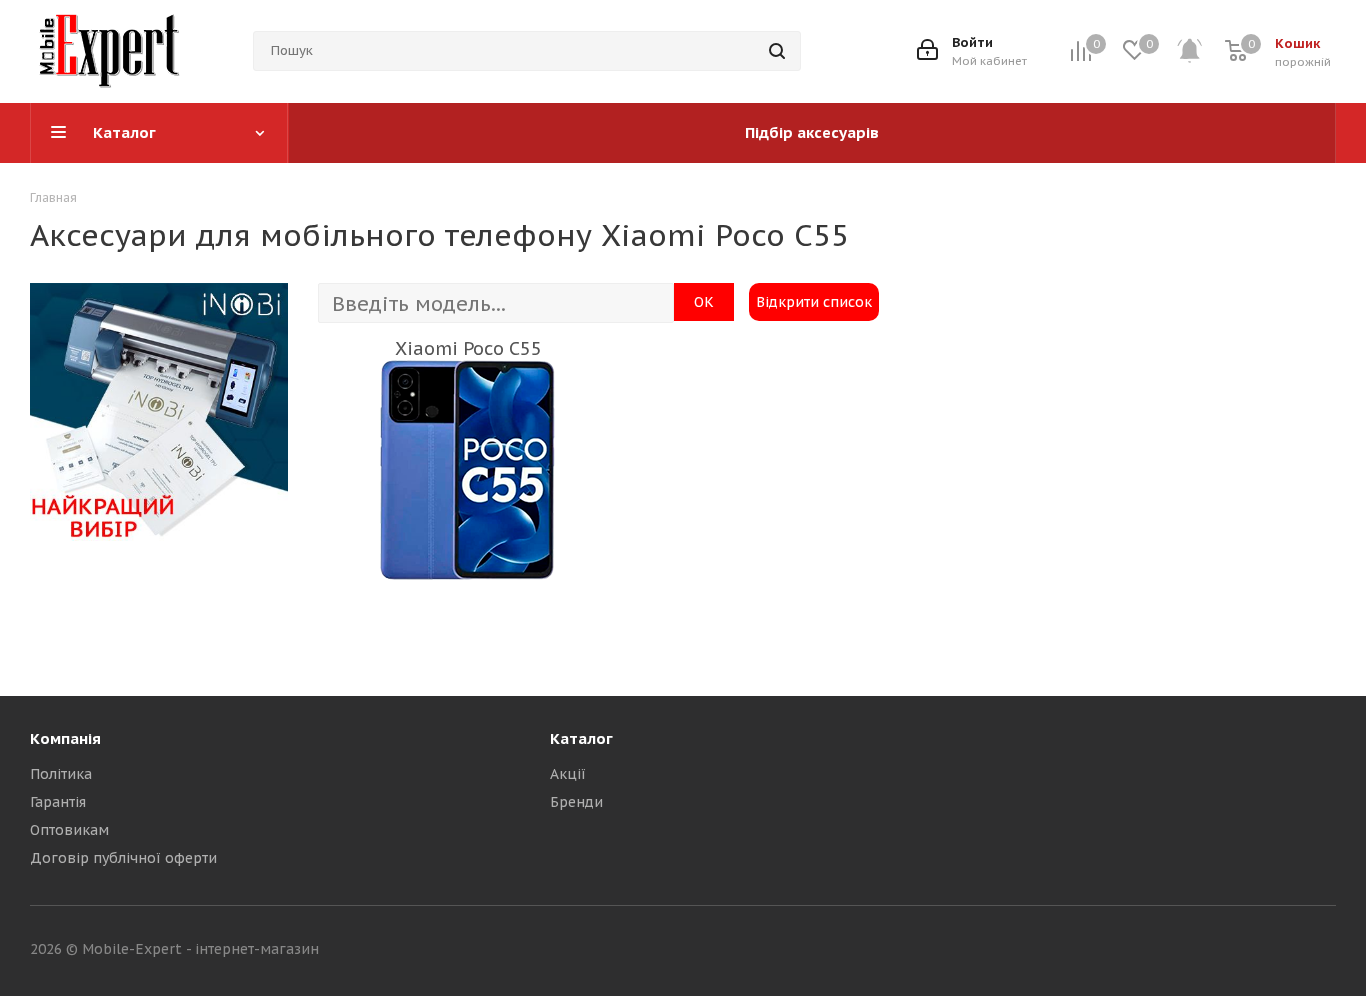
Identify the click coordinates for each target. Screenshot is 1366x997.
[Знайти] (777, 51)
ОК (704, 302)
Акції (568, 774)
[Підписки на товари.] (1200, 51)
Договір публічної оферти (123, 858)
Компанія (65, 738)
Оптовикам (69, 830)
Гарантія (58, 802)
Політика (61, 774)
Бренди (576, 802)
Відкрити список (814, 302)
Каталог (581, 738)
